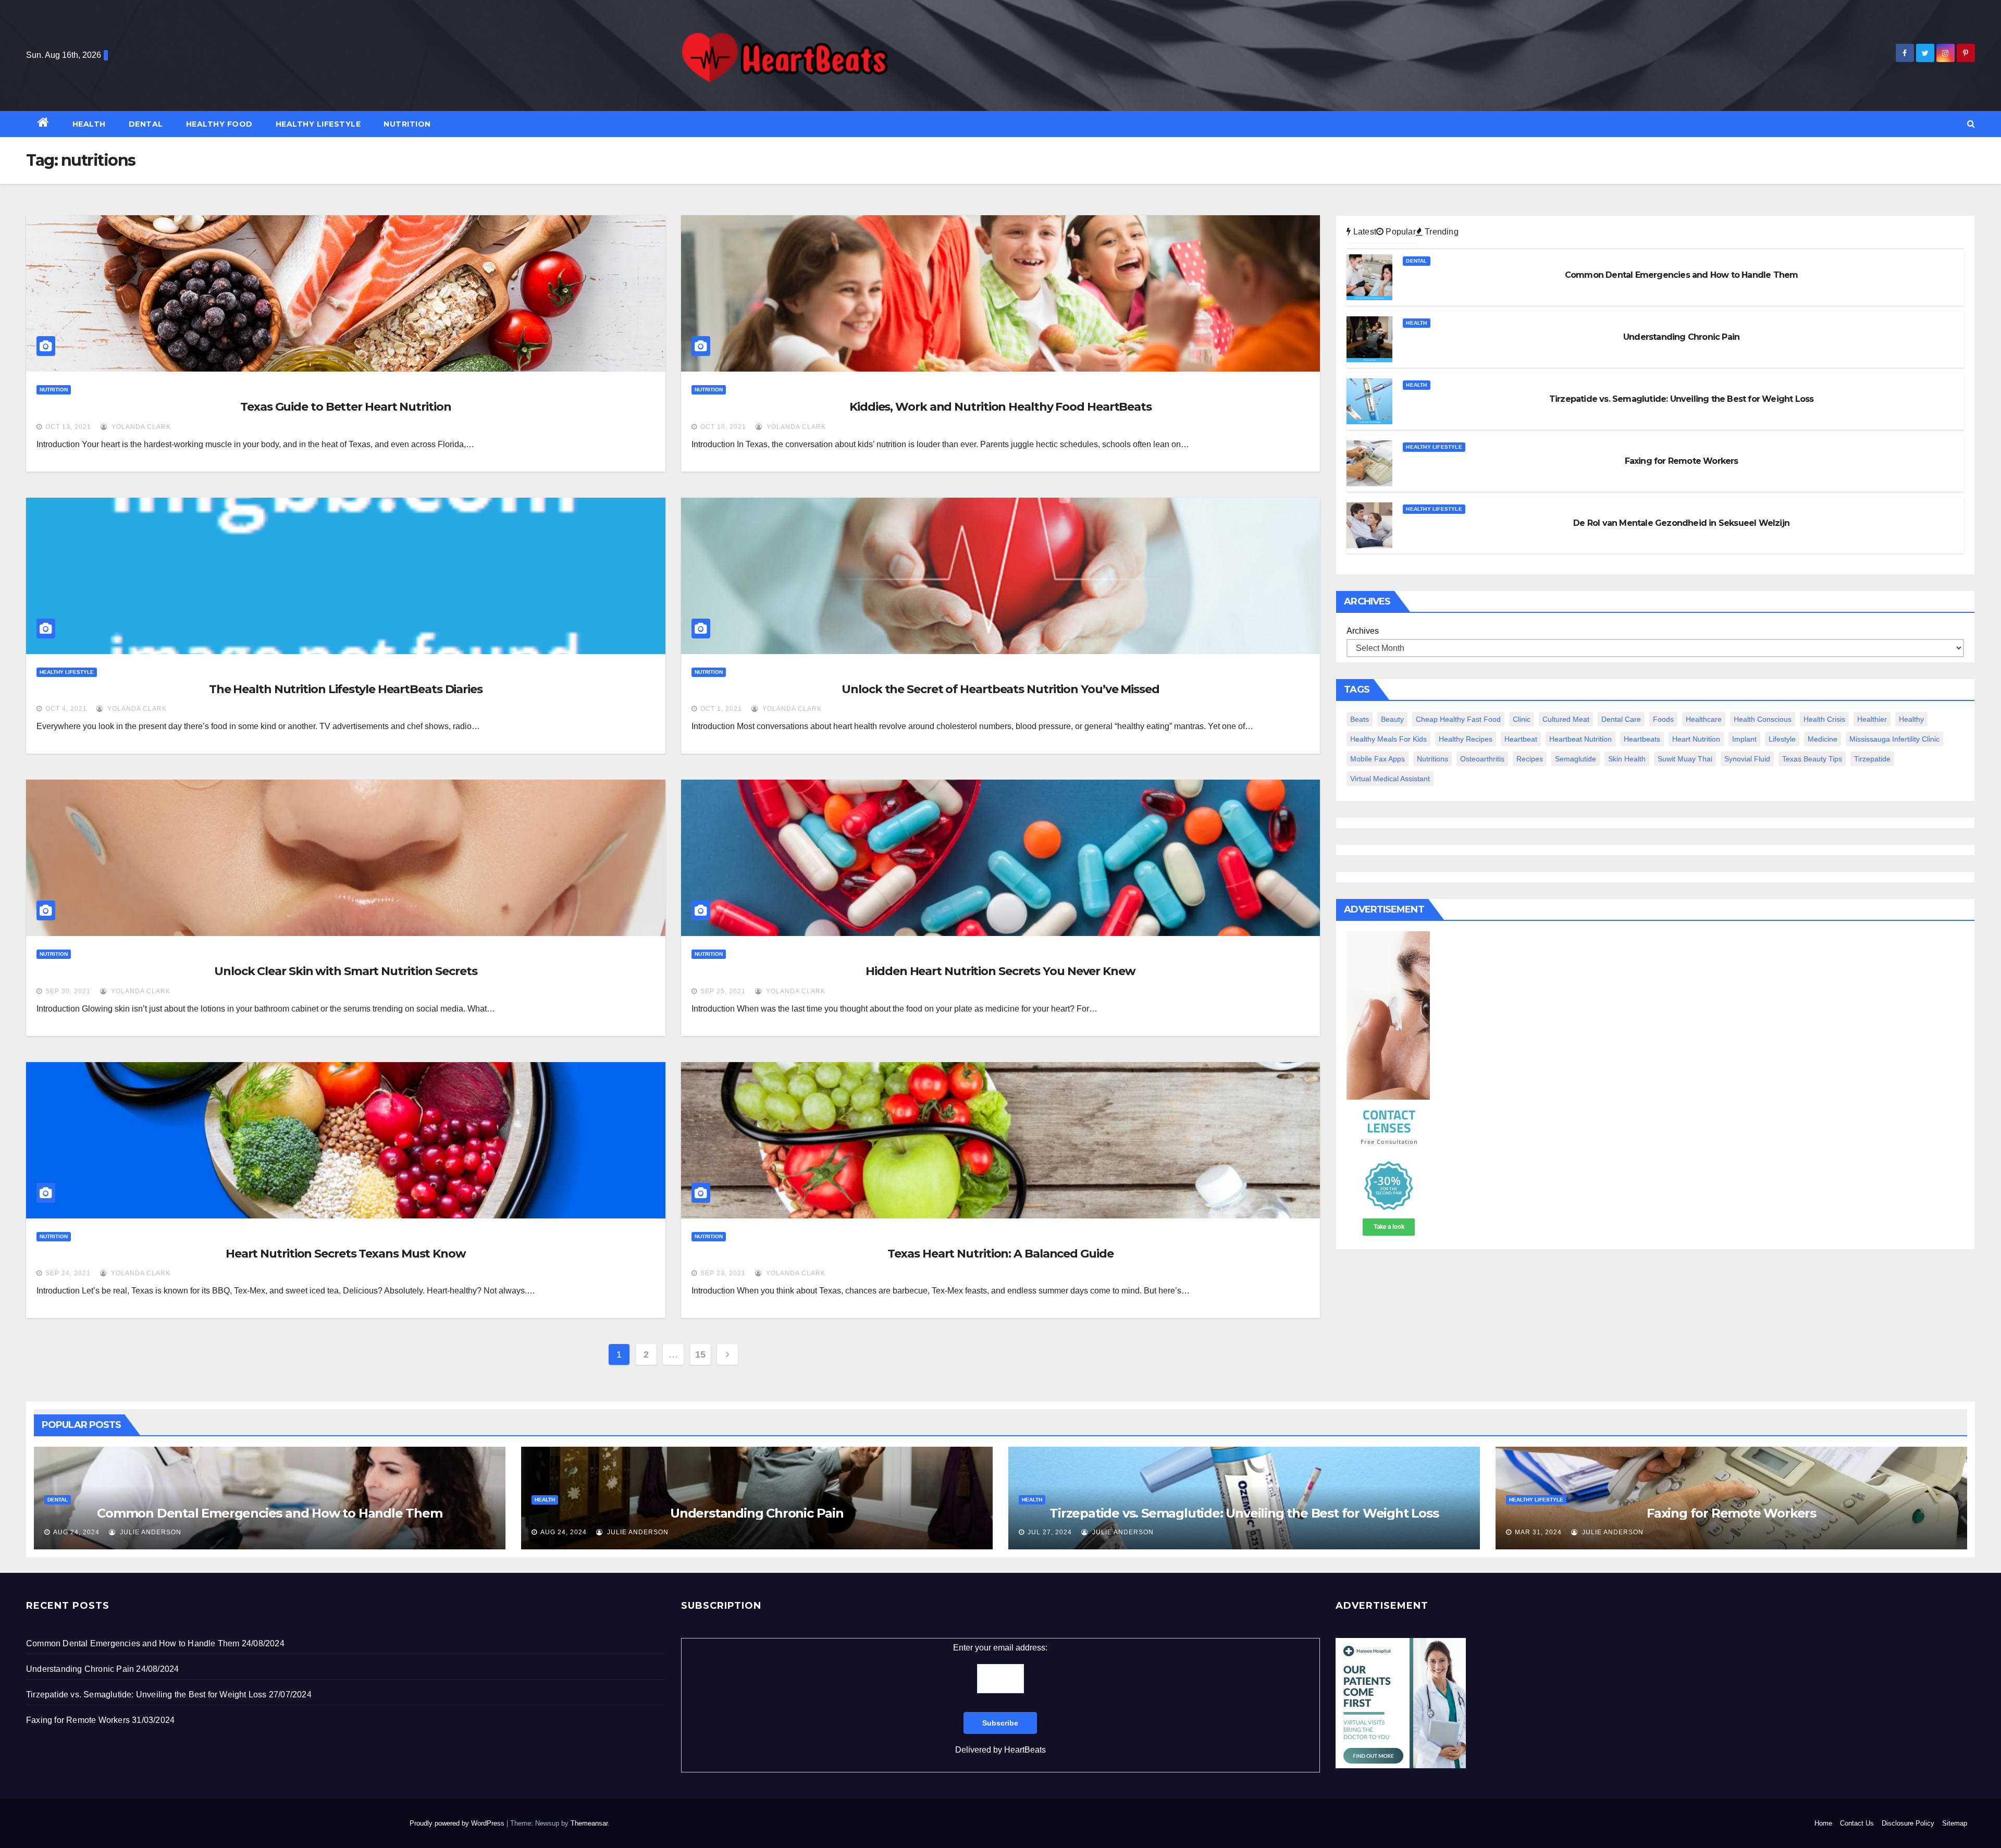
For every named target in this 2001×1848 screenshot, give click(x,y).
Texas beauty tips (1812, 759)
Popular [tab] (1400, 232)
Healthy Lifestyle (318, 124)
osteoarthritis (1482, 759)
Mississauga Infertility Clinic (1894, 739)
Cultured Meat (1566, 719)
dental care (1621, 719)
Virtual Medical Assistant (1390, 779)
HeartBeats (1025, 1750)
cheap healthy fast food (1458, 719)
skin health (1627, 759)
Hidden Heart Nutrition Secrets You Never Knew (1000, 971)
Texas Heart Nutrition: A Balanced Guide (1000, 1254)
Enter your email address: (1000, 1699)
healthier (1872, 719)
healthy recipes (1466, 739)
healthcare (1704, 719)
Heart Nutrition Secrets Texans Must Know (346, 1254)
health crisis (1824, 719)
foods (1663, 719)
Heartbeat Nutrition (1580, 739)
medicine (1823, 739)
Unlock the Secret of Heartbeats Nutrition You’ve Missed (1000, 689)
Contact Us (1857, 1823)
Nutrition (407, 124)
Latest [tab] (1364, 232)
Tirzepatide (1872, 759)
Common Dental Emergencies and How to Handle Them (269, 1513)
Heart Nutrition (1696, 739)
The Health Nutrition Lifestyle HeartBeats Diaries (346, 689)
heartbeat (1521, 739)
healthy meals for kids (1388, 739)
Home (1823, 1823)
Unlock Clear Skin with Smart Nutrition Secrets (345, 971)
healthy (1911, 719)
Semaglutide (1576, 759)
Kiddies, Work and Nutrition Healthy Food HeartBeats (1000, 407)
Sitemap (1955, 1823)
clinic (1522, 719)
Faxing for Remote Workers (1731, 1513)
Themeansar (589, 1823)
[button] (1971, 124)
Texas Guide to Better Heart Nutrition (345, 407)
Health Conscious (1763, 719)
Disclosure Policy (1908, 1823)
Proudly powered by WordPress (458, 1823)
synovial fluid (1747, 759)
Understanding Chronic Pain (757, 1513)
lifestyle (1782, 739)
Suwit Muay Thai (1685, 759)
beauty (1392, 719)
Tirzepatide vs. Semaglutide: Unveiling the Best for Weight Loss (1244, 1513)
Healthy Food (219, 124)
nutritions (1432, 759)
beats (1360, 719)
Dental (146, 124)
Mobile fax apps (1378, 759)
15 (700, 1354)
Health (89, 124)
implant (1744, 739)
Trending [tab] (1441, 232)
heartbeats (1642, 739)
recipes (1530, 759)
